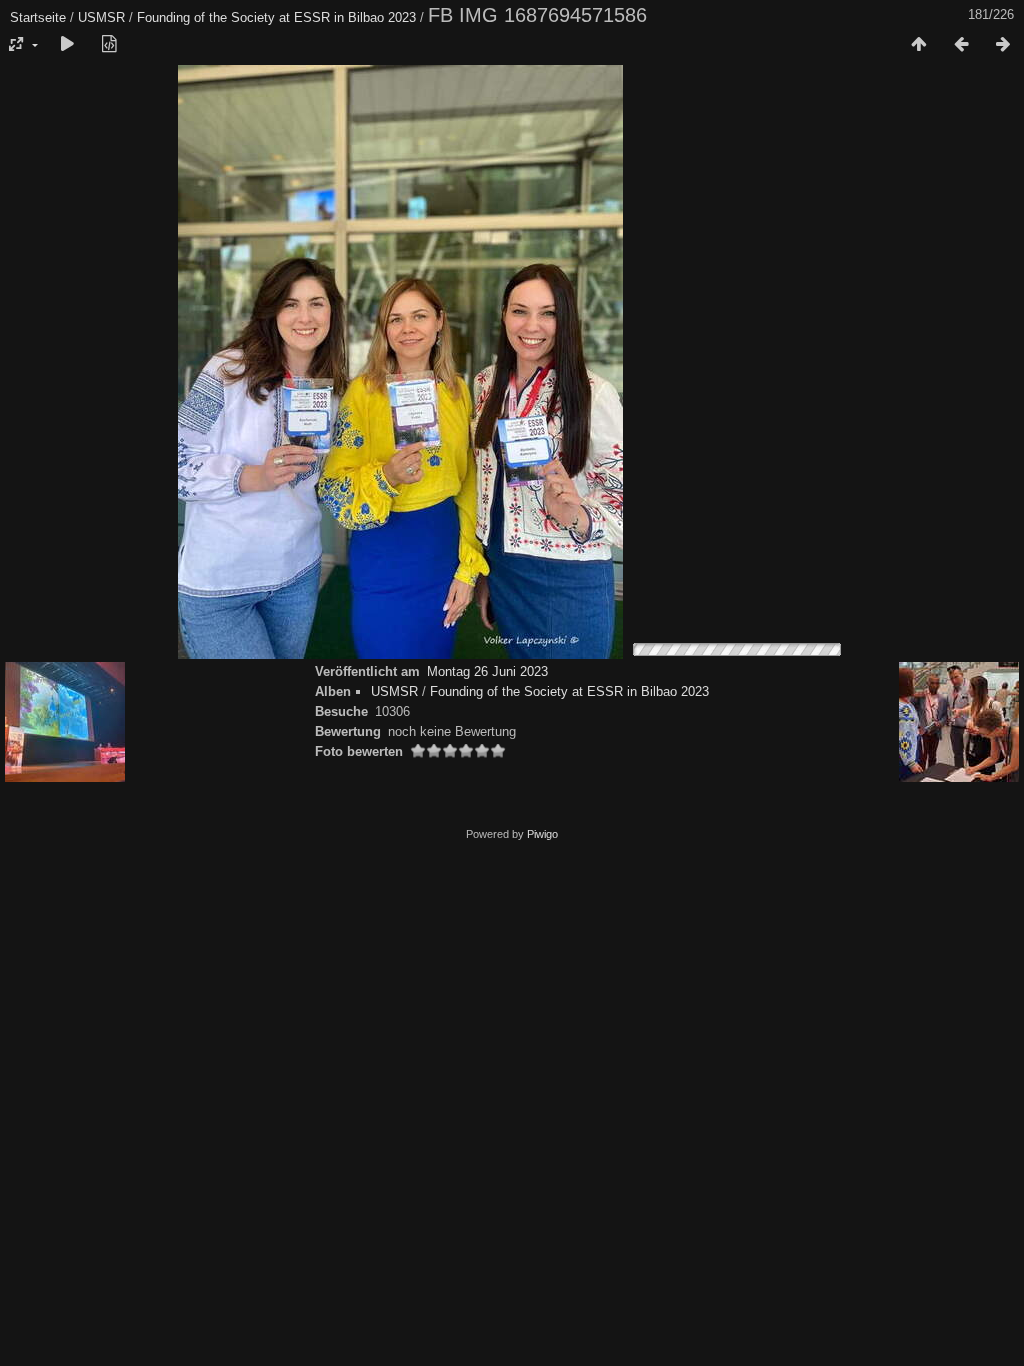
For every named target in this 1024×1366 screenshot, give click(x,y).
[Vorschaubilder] (919, 45)
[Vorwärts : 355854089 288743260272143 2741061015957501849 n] (1003, 45)
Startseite (38, 17)
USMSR (101, 17)
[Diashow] (67, 45)
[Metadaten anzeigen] (109, 45)
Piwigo (542, 834)
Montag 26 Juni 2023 (487, 671)
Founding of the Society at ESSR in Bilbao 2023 (276, 17)
